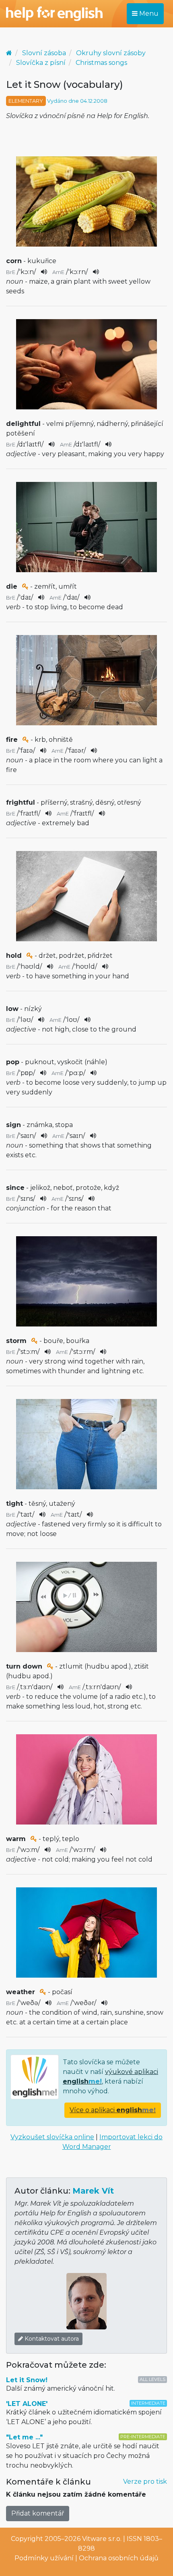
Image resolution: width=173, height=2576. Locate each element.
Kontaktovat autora (51, 2339)
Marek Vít (93, 2191)
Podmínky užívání (44, 2558)
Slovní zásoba (44, 53)
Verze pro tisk (145, 2482)
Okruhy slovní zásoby (111, 53)
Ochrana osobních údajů (119, 2558)
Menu (148, 13)
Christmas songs (101, 63)
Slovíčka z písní (41, 63)
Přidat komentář (38, 2513)
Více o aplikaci (113, 2110)
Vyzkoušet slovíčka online (52, 2137)
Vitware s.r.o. (102, 2539)
